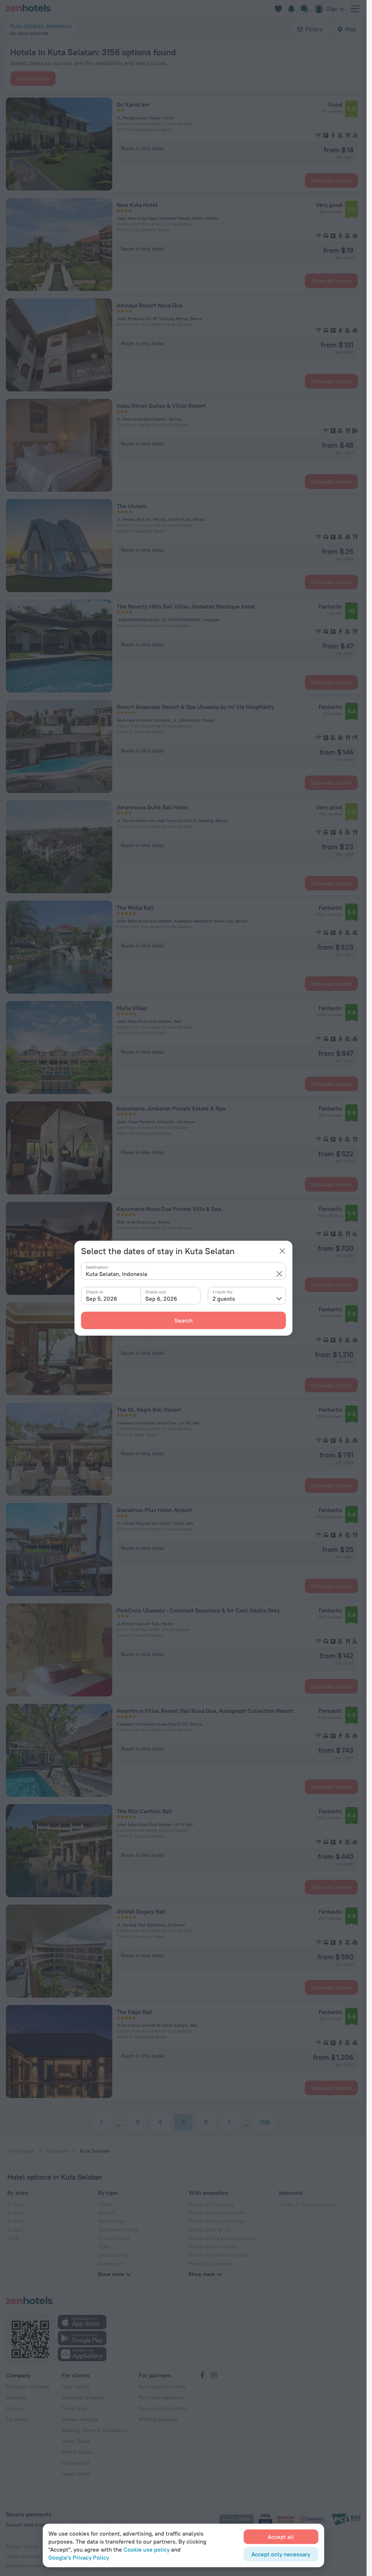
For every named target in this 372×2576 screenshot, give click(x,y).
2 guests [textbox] (224, 1299)
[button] (279, 1274)
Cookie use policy (147, 2549)
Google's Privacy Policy (79, 2557)
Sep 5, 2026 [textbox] (102, 1299)
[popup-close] (282, 1251)
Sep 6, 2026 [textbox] (161, 1299)
